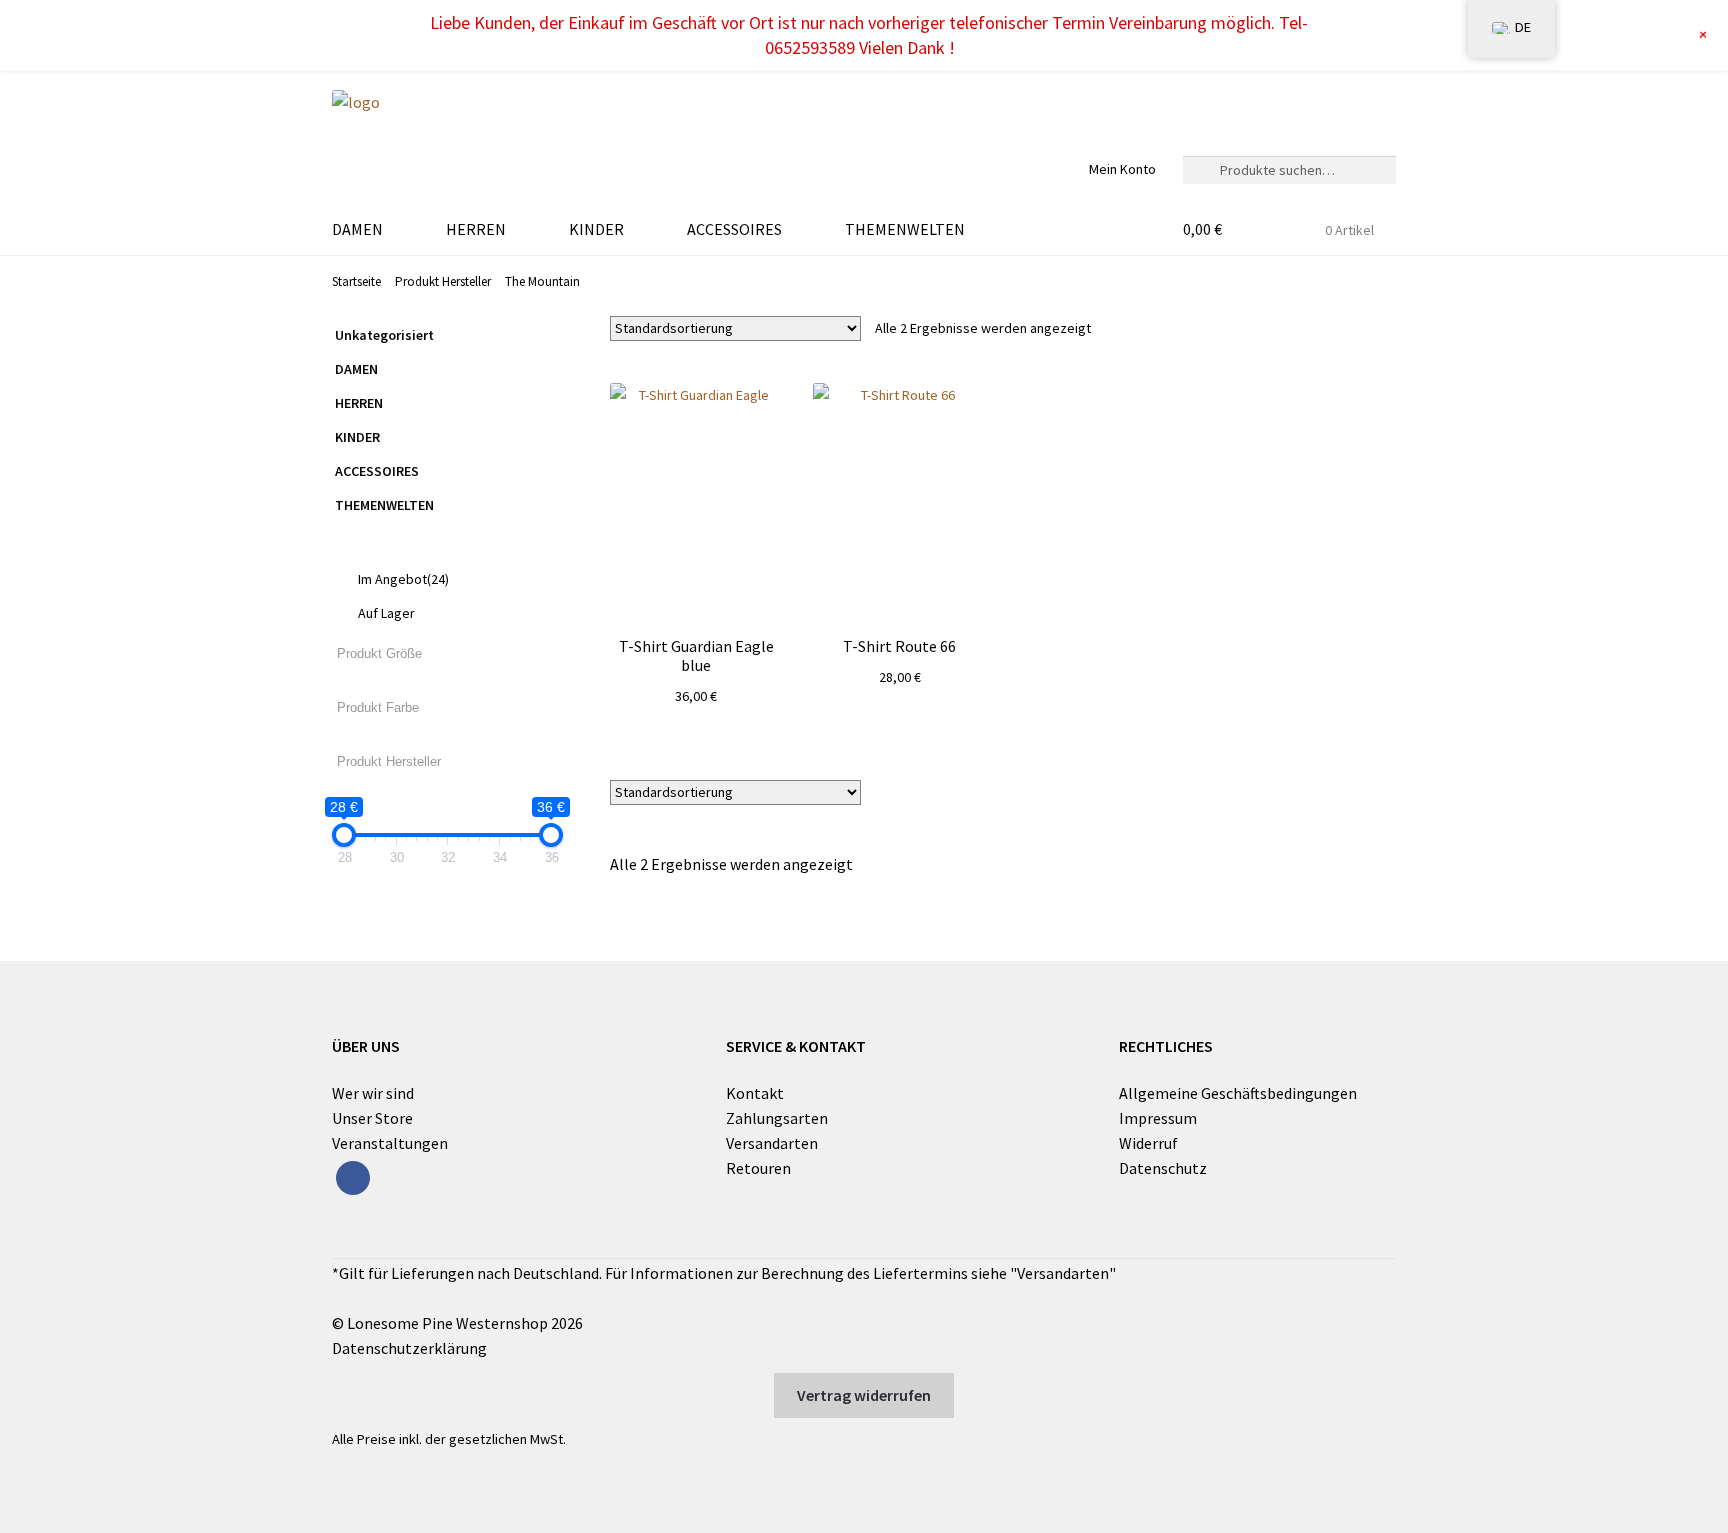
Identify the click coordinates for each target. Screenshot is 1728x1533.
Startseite (356, 281)
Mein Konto (1122, 169)
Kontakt (755, 1093)
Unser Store (372, 1118)
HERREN (476, 229)
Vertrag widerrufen (864, 1395)
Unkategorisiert (384, 335)
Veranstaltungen (390, 1143)
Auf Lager (386, 613)
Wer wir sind (373, 1093)
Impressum (1158, 1118)
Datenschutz (1163, 1168)
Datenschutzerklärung (409, 1348)
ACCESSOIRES (734, 229)
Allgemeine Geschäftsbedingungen (1238, 1093)
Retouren (758, 1168)
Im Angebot (403, 579)
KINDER (596, 229)
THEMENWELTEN (905, 229)
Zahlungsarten (777, 1118)
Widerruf (1148, 1143)
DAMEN (357, 229)
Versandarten (772, 1143)
